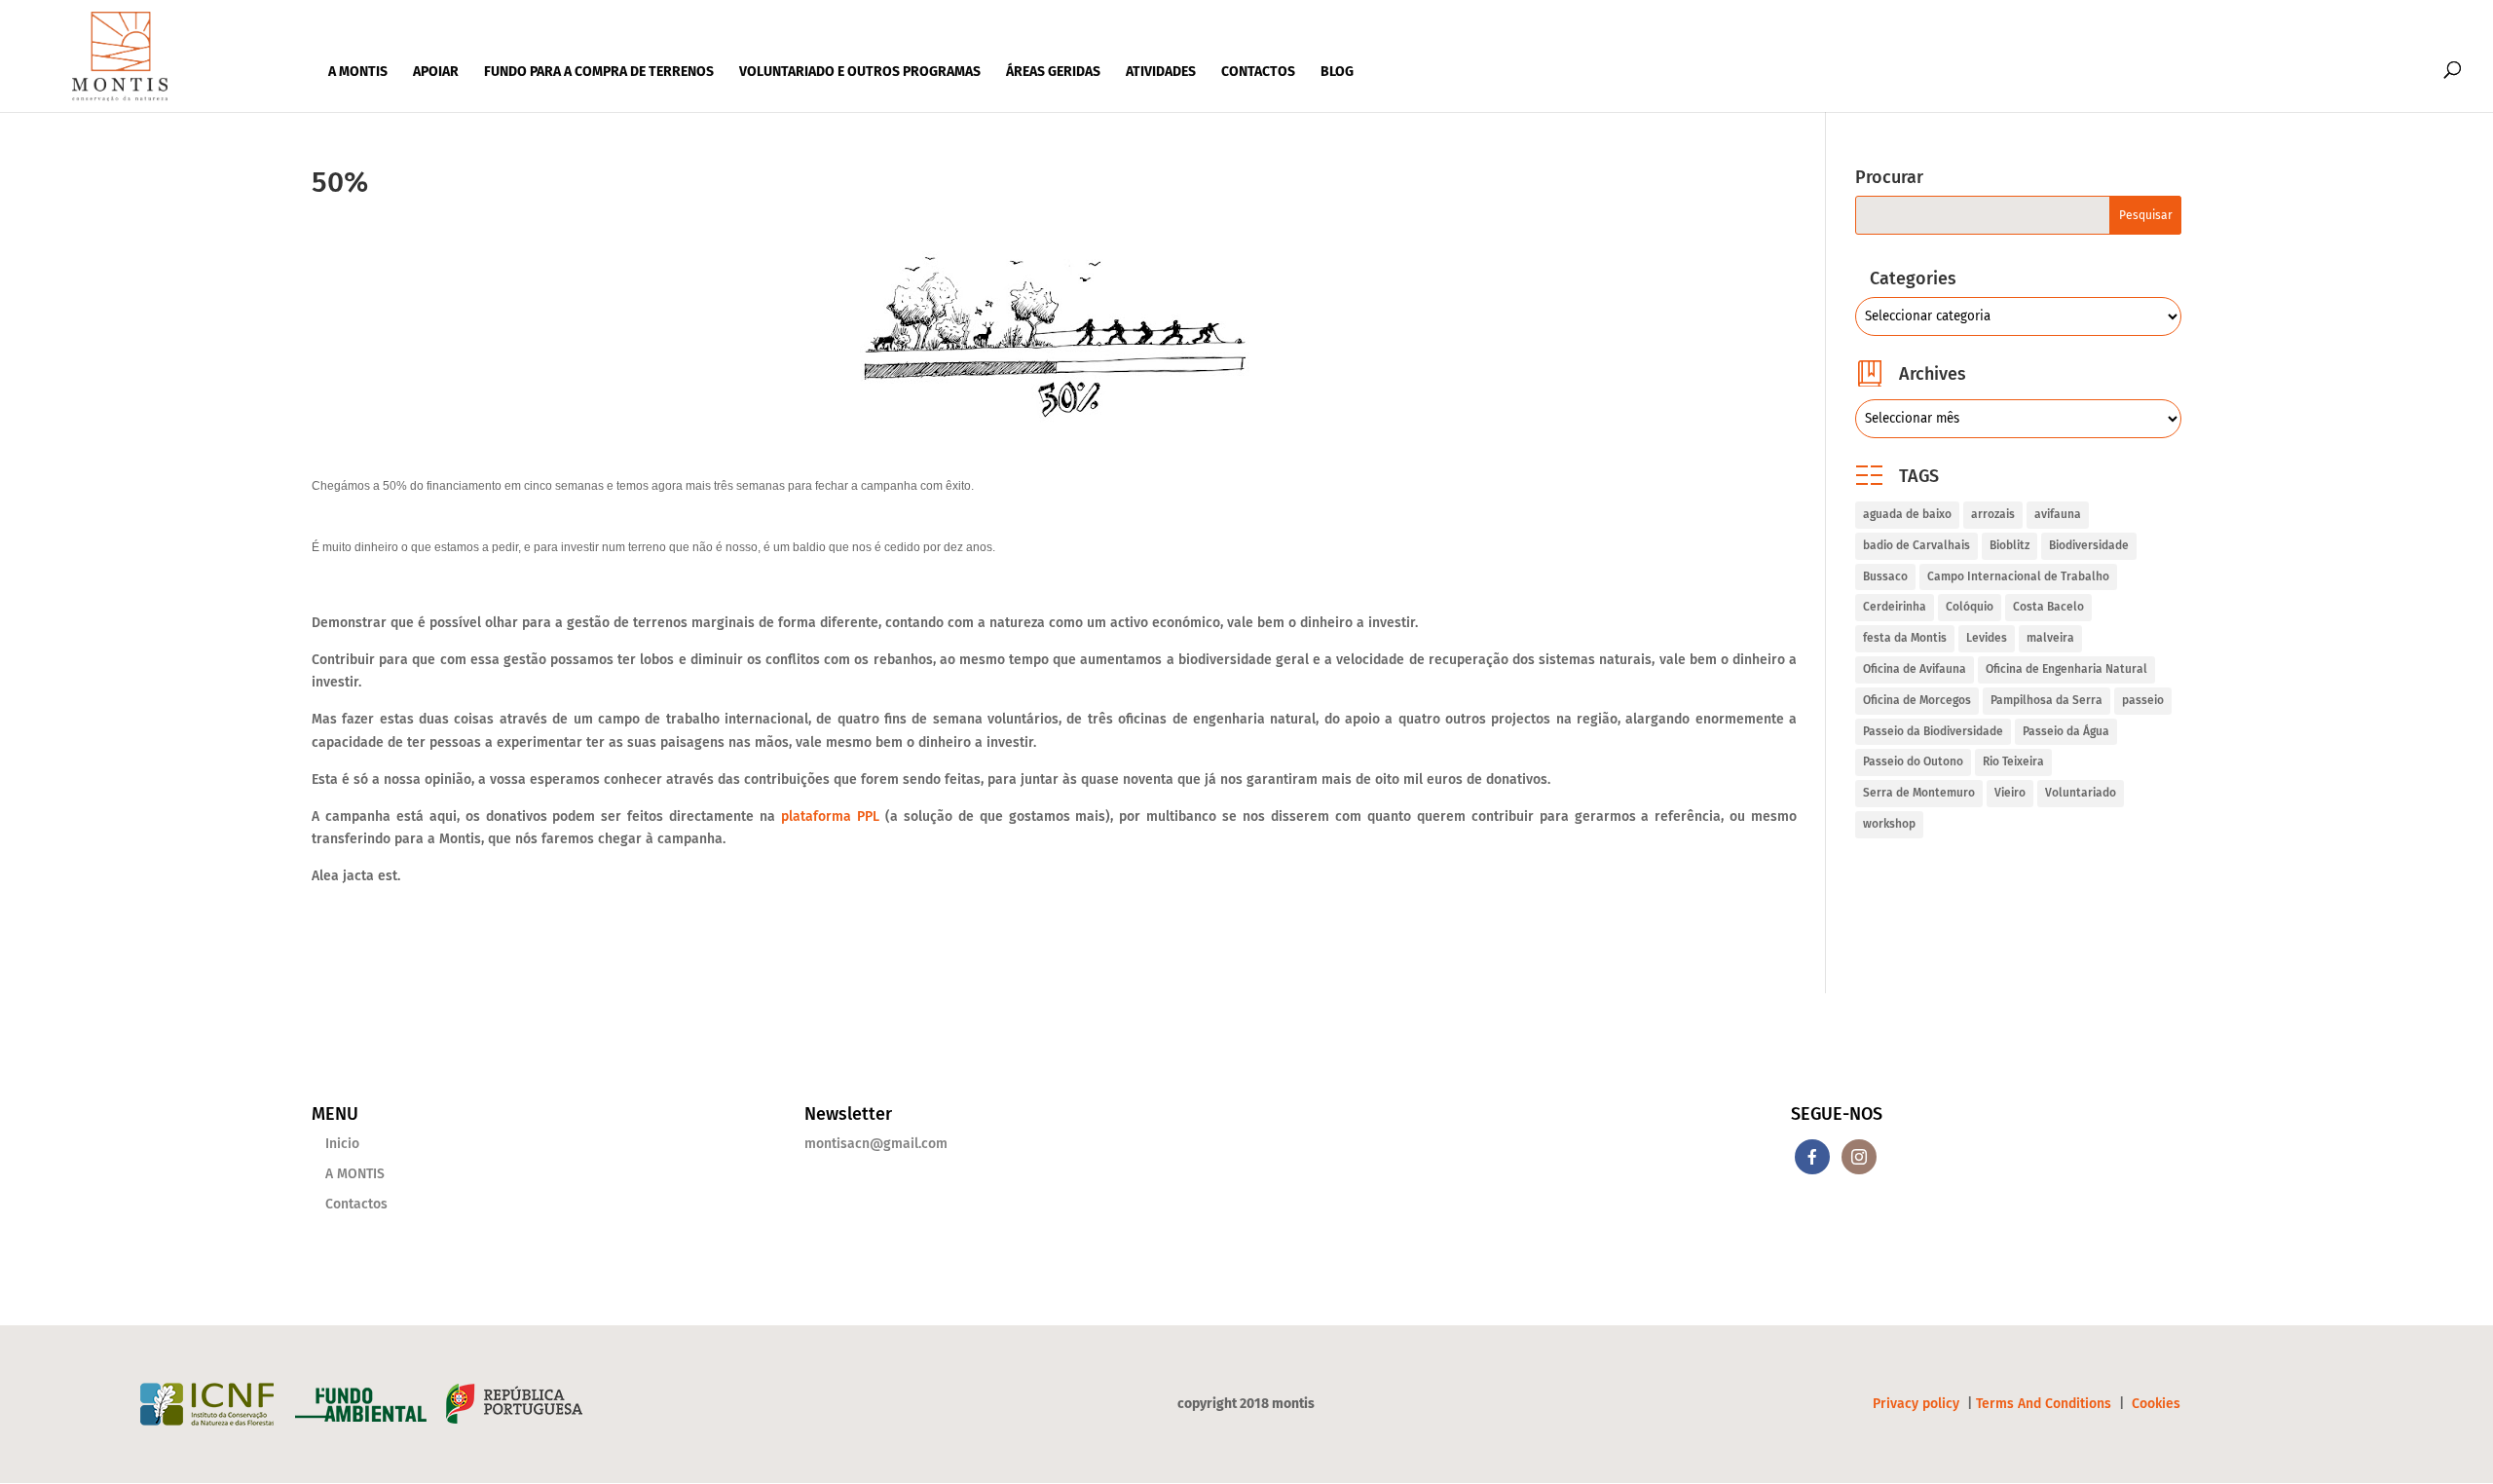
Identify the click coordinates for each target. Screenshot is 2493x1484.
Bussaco (1885, 576)
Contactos (1258, 72)
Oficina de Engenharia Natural (2066, 669)
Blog (1337, 72)
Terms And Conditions (2044, 1404)
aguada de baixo (1907, 514)
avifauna (2058, 514)
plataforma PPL (830, 816)
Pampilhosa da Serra (2046, 700)
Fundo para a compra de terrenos (599, 72)
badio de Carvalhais (1916, 545)
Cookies (2156, 1404)
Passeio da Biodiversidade (1933, 731)
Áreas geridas (1053, 72)
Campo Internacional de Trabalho (2018, 576)
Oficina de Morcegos (1917, 700)
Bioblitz (2009, 545)
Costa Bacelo (2048, 607)
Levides (1987, 638)
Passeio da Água (2066, 731)
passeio (2143, 700)
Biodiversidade (2089, 545)
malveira (2050, 638)
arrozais (1993, 514)
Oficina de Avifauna (1915, 669)
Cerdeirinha (1895, 607)
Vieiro (2010, 793)
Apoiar (436, 72)
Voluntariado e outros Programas (860, 72)
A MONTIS (358, 72)
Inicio (342, 1144)
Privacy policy (1918, 1404)
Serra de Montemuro (1919, 793)
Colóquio (1970, 607)
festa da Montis (1905, 638)
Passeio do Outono (1913, 761)
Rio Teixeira (2013, 761)
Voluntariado (2081, 793)
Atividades (1161, 72)
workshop (1889, 824)
